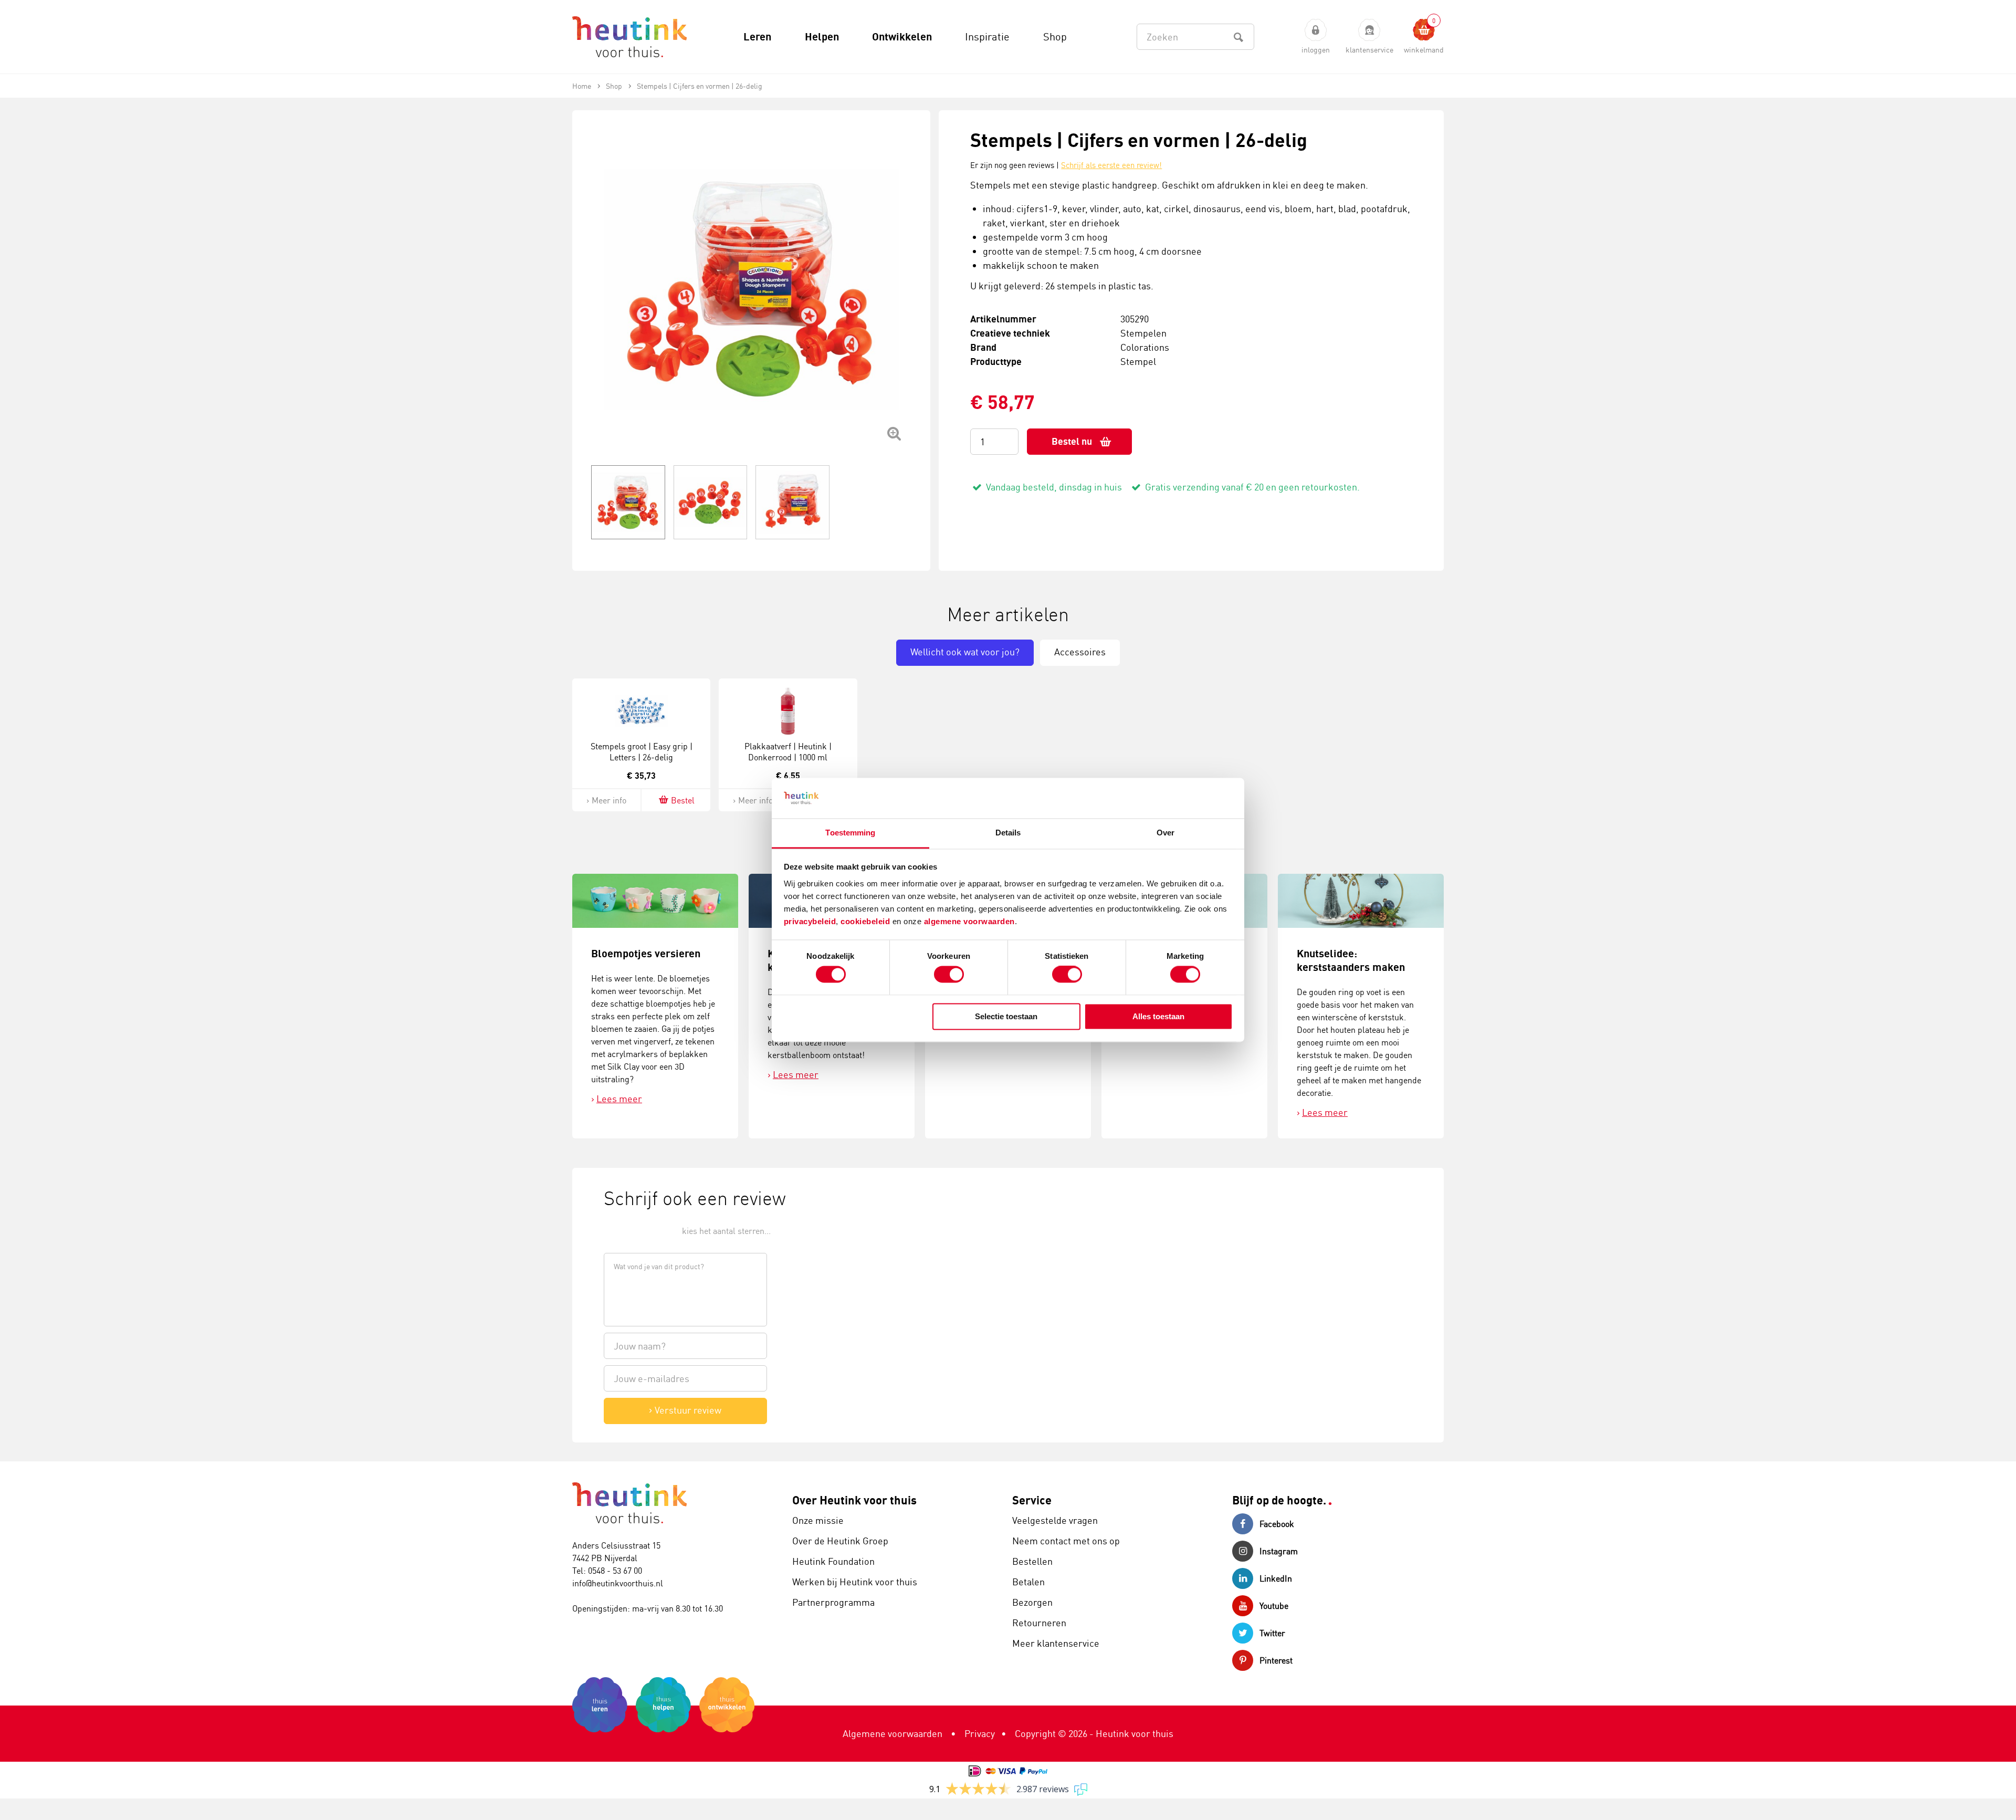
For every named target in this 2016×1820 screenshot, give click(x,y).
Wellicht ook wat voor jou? (965, 652)
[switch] (949, 975)
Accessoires (1080, 652)
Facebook (1277, 1524)
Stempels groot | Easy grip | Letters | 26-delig (642, 752)
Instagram (1279, 1551)
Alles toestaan (1158, 1016)
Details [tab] (1008, 833)
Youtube (1274, 1606)
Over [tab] (1165, 833)
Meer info (609, 800)
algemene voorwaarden (969, 921)
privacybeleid (810, 921)
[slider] (639, 1230)
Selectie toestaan (1006, 1016)
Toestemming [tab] (850, 833)
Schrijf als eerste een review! (1111, 165)
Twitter (1272, 1633)
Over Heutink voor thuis (854, 1500)
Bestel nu (1072, 441)
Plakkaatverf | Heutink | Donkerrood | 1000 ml (788, 752)
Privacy (980, 1733)
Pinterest (1276, 1660)
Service (1032, 1500)
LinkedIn (1276, 1578)
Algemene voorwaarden (892, 1733)
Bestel (683, 800)
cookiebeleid (867, 921)
